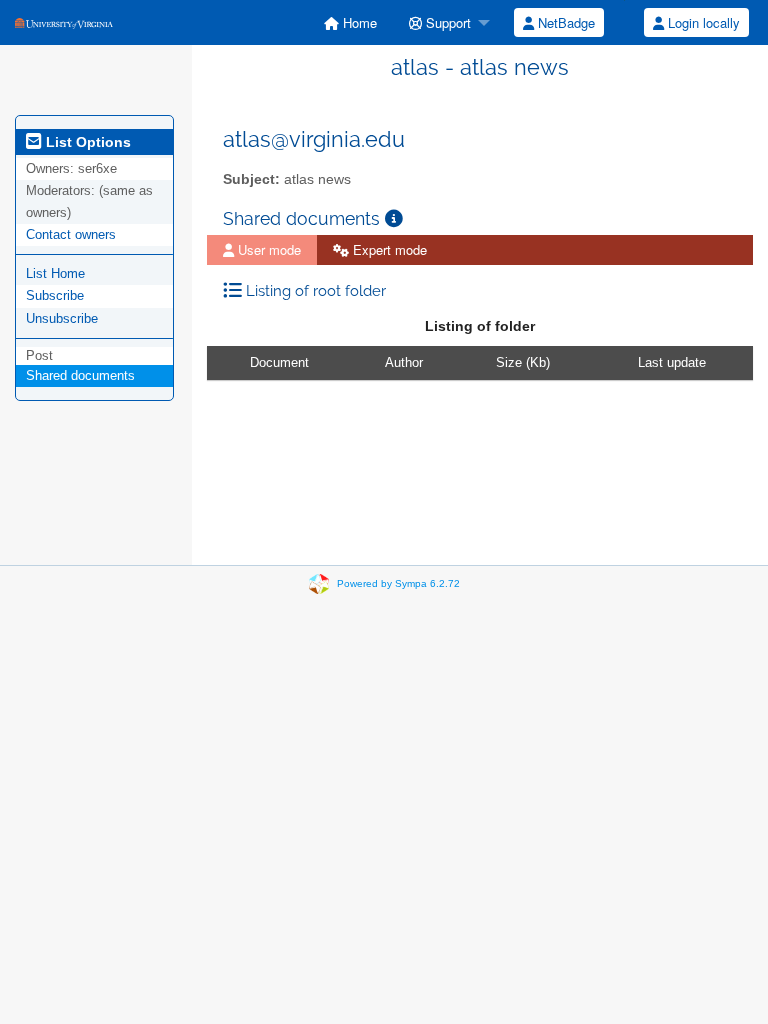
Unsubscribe (62, 318)
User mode (267, 249)
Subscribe (55, 295)
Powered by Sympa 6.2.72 (398, 583)
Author (404, 362)
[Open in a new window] (394, 218)
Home (358, 22)
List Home (55, 273)
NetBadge (564, 22)
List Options (86, 142)
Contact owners (71, 234)
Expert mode (388, 249)
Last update (672, 362)
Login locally (702, 22)
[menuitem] (350, 22)
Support (446, 22)
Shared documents (80, 375)
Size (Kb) (523, 362)
